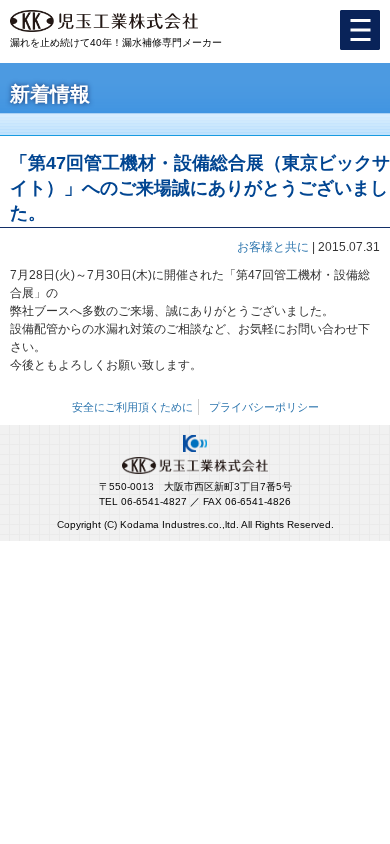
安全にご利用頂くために (132, 407)
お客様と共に (273, 247)
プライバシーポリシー (264, 407)
